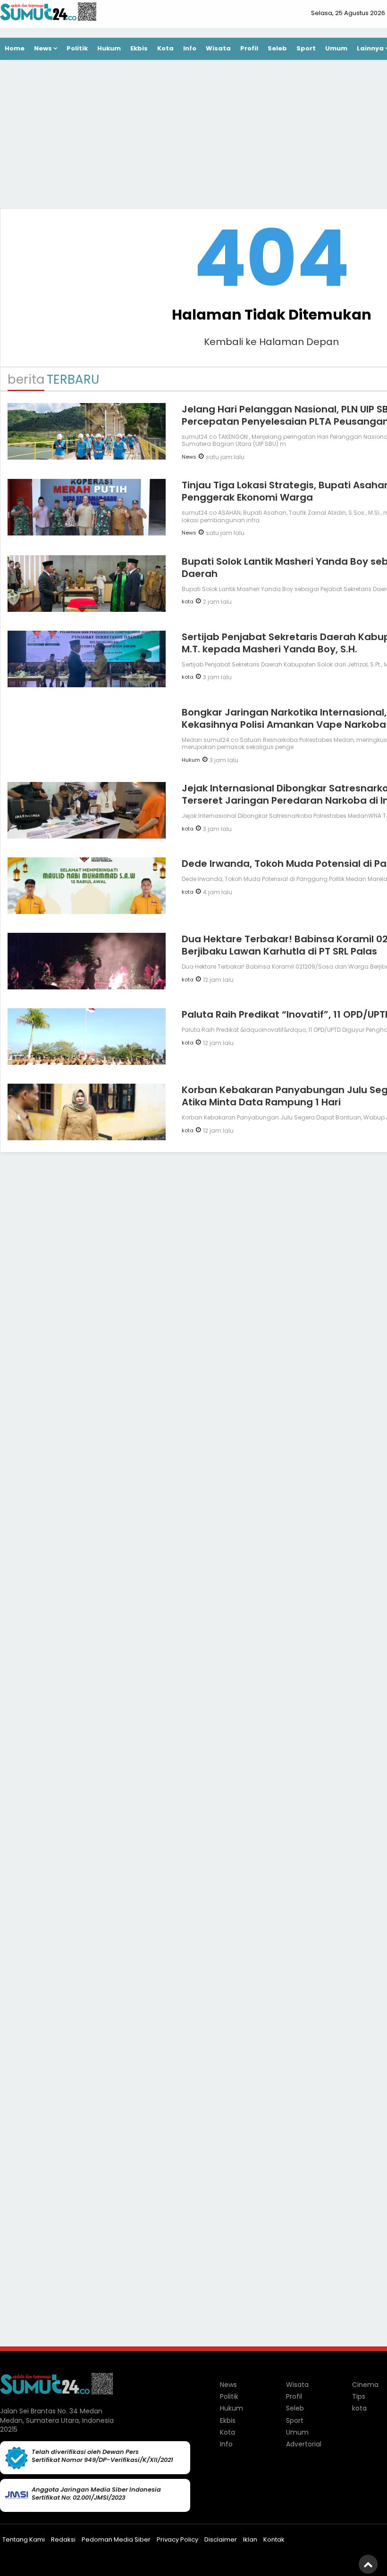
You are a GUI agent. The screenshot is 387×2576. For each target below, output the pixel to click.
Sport (306, 48)
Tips (359, 2396)
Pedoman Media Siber (116, 2539)
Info (190, 48)
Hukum (109, 48)
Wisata (218, 48)
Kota (165, 48)
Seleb (277, 48)
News (43, 48)
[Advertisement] (271, 1306)
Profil (249, 48)
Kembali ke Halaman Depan (271, 342)
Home (15, 48)
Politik (77, 48)
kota (188, 601)
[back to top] (368, 2564)
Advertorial (304, 2444)
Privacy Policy (177, 2539)
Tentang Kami (24, 2539)
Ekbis (139, 48)
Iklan (250, 2539)
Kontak (274, 2539)
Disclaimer (221, 2539)
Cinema (365, 2385)
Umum (336, 48)
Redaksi (63, 2539)
